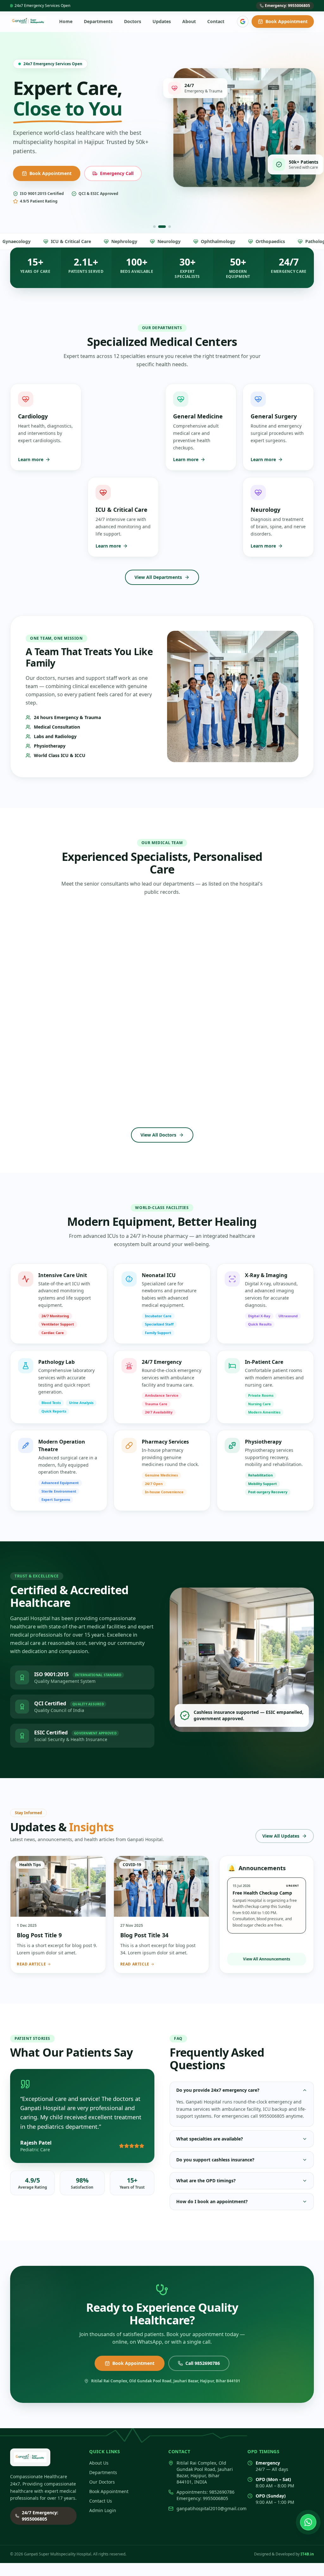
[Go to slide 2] (159, 227)
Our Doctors (102, 2482)
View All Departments (158, 578)
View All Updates (281, 1836)
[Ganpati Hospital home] (28, 22)
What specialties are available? (210, 2139)
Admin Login (103, 2511)
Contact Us (101, 167)
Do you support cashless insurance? (215, 2160)
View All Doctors (158, 1135)
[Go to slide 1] (154, 227)
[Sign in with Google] (243, 22)
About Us (99, 2463)
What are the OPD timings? (206, 2181)
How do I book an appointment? (212, 2202)
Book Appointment (287, 21)
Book (83, 1009)
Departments (103, 2473)
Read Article (31, 1965)
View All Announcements (267, 1960)
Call (41, 1009)
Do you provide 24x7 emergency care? (218, 2091)
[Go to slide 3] (167, 227)
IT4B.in (307, 2555)
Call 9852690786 (203, 2364)
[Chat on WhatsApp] (308, 2522)
